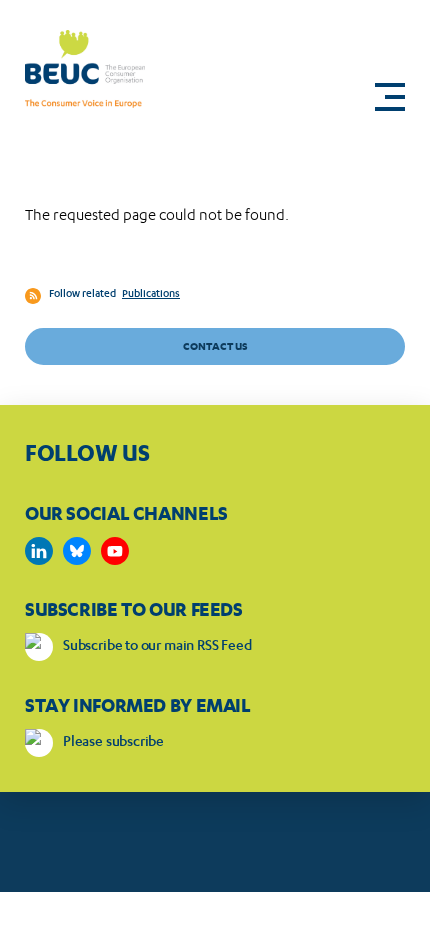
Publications (151, 295)
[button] (390, 97)
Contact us (215, 346)
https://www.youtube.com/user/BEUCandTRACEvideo (115, 551)
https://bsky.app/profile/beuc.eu (77, 551)
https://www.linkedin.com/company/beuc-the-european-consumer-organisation (39, 551)
